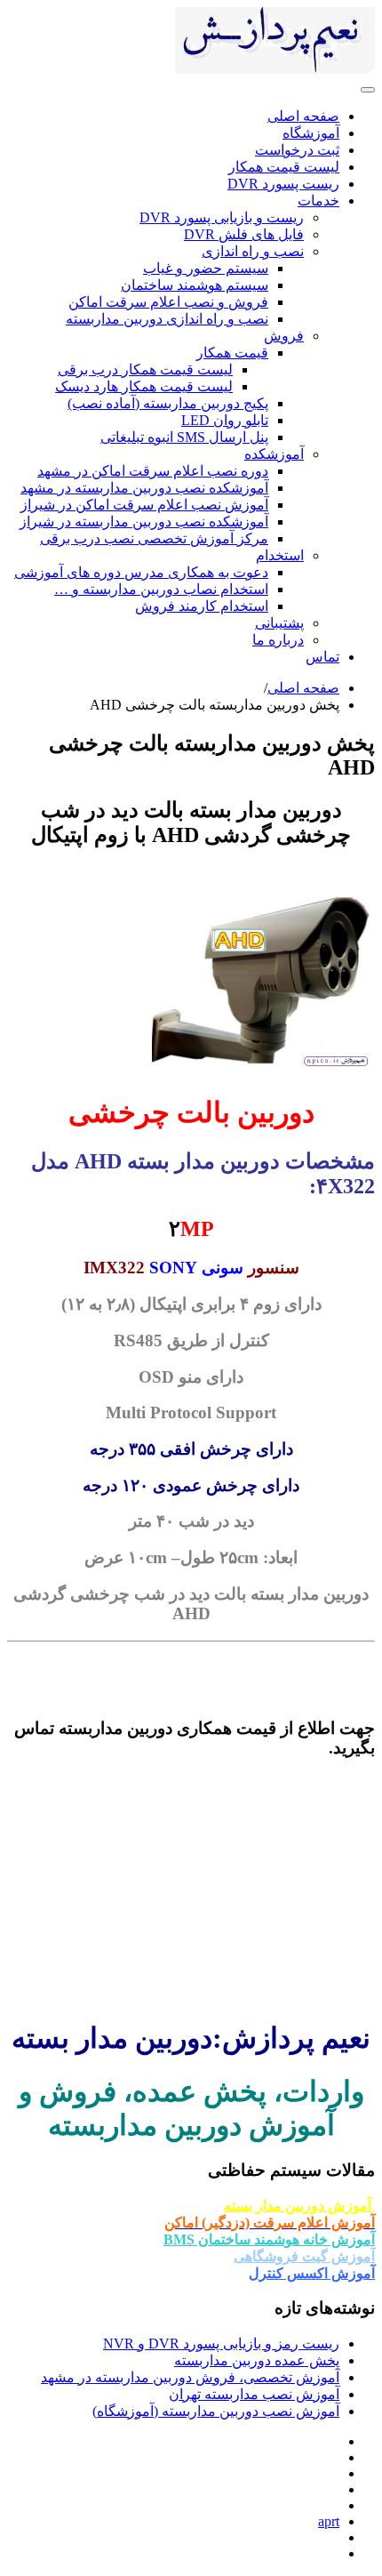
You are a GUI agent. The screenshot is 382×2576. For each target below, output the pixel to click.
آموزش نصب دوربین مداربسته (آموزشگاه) (216, 2411)
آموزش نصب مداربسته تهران (254, 2394)
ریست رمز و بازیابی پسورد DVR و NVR (221, 2343)
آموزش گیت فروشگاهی (304, 2256)
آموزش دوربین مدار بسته (299, 2206)
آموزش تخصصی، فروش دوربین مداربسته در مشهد (190, 2377)
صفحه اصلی (303, 688)
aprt (329, 2521)
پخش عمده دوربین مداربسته (257, 2360)
